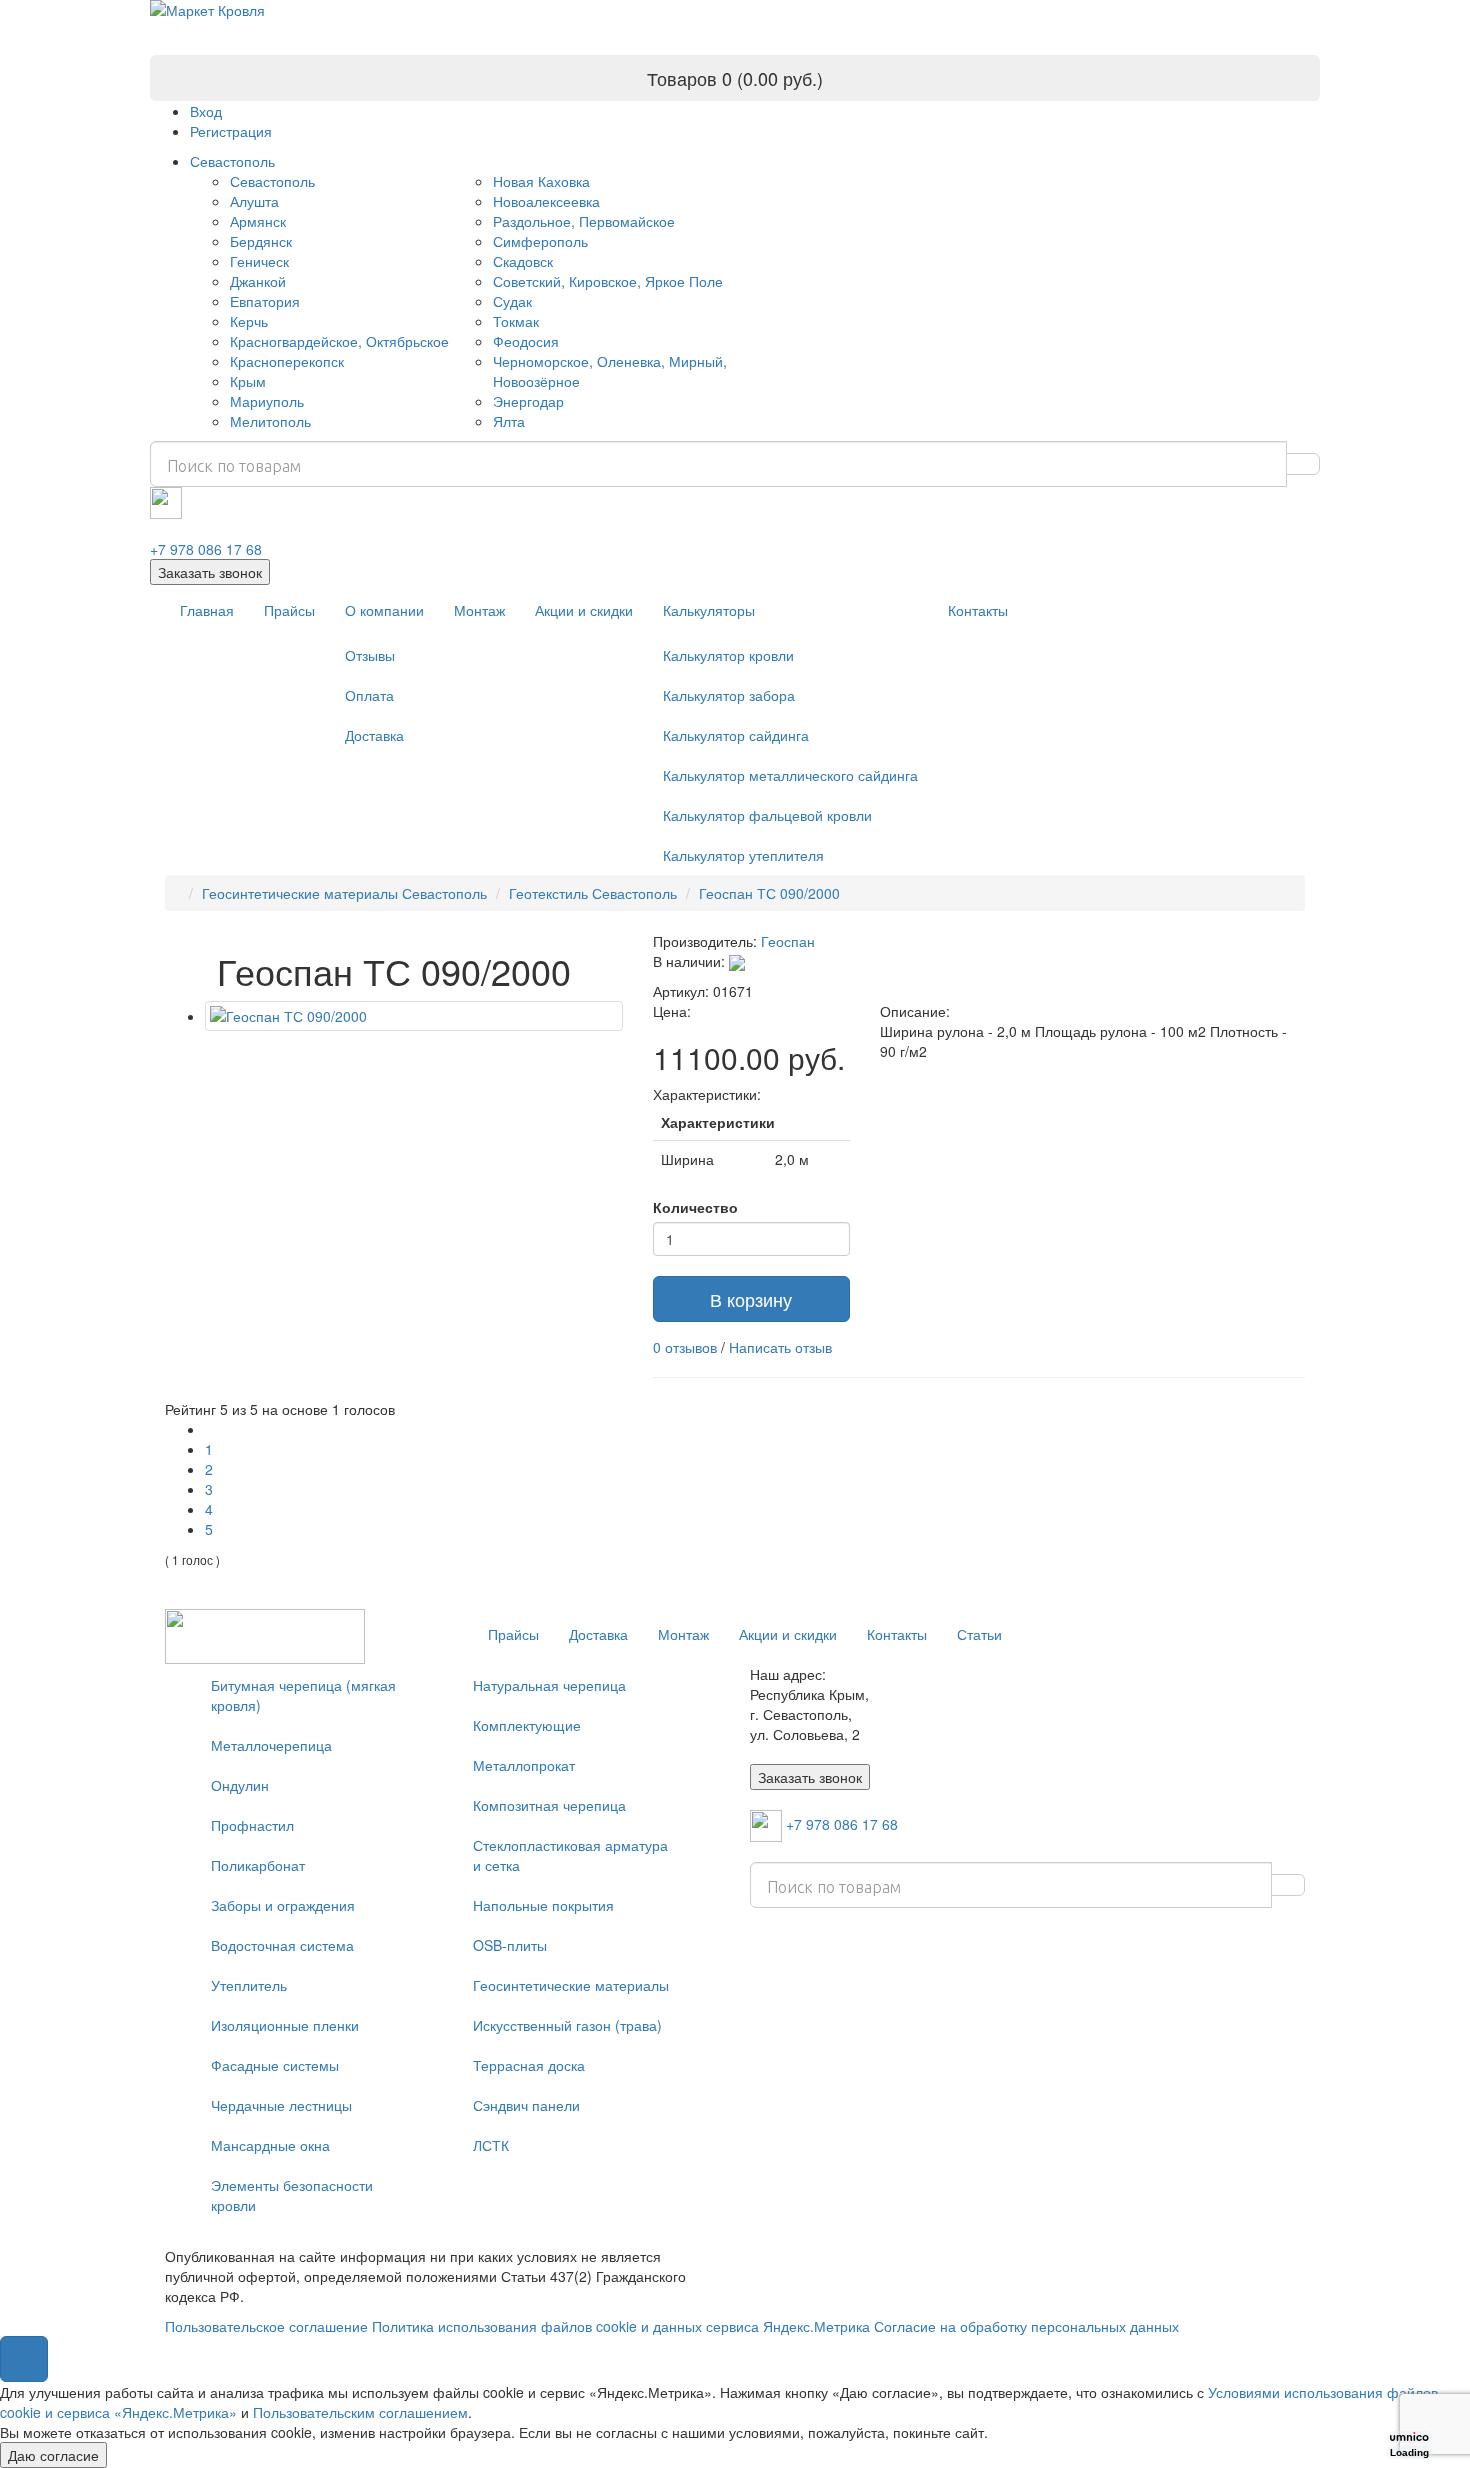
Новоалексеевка (546, 201)
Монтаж (479, 610)
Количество (695, 1207)
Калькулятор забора (729, 695)
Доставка (374, 735)
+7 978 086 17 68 (206, 549)
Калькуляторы (709, 610)
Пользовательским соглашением (360, 2412)
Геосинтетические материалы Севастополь (344, 893)
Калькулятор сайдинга (736, 735)
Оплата (369, 695)
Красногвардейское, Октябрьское (339, 341)
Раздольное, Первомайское (584, 221)
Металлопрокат (524, 1765)
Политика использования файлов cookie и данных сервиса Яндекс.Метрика (621, 2326)
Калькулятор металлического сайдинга (790, 775)
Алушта (254, 201)
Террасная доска (529, 2065)
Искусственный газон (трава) (567, 2025)
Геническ (259, 261)
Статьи (979, 1634)
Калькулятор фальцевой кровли (767, 815)
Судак (512, 301)
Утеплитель (249, 1985)
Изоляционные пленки (285, 2025)
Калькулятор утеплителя (743, 855)
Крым (248, 381)
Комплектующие (527, 1725)
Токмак (516, 321)
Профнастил (252, 1825)
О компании (384, 610)
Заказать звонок (210, 572)
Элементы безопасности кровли (292, 2195)
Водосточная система (282, 1945)
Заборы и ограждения (283, 1905)
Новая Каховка (541, 181)
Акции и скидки (584, 610)
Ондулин (240, 1785)
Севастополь (232, 161)
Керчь (249, 321)
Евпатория (265, 301)
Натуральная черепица (549, 1685)
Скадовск (523, 261)
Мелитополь (270, 421)
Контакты (978, 610)
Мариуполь (267, 401)
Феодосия (526, 341)
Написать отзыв (780, 1347)
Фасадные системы (275, 2065)
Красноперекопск (287, 361)
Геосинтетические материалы (571, 1985)
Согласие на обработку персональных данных (1026, 2326)
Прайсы (289, 610)
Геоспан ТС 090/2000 (769, 893)
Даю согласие (53, 2455)
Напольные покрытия (543, 1905)
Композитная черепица (549, 1805)
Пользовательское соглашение (266, 2326)
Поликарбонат (258, 1865)
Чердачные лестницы (281, 2105)
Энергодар (528, 401)
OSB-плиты (510, 1945)
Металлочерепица (271, 1745)
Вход (206, 111)
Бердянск (261, 241)
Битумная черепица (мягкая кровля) (303, 1695)
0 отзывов (685, 1347)
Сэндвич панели (526, 2105)
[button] (24, 2359)
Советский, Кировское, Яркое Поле (608, 281)
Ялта (509, 421)
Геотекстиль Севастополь (593, 893)
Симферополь (540, 241)
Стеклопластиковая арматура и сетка (570, 1855)
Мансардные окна (270, 2145)
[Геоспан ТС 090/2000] (414, 1016)
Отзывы (370, 655)
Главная (207, 610)
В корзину (751, 1299)
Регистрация (231, 131)
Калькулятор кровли (728, 655)
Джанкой (258, 281)
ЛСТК (491, 2145)
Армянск (258, 221)
